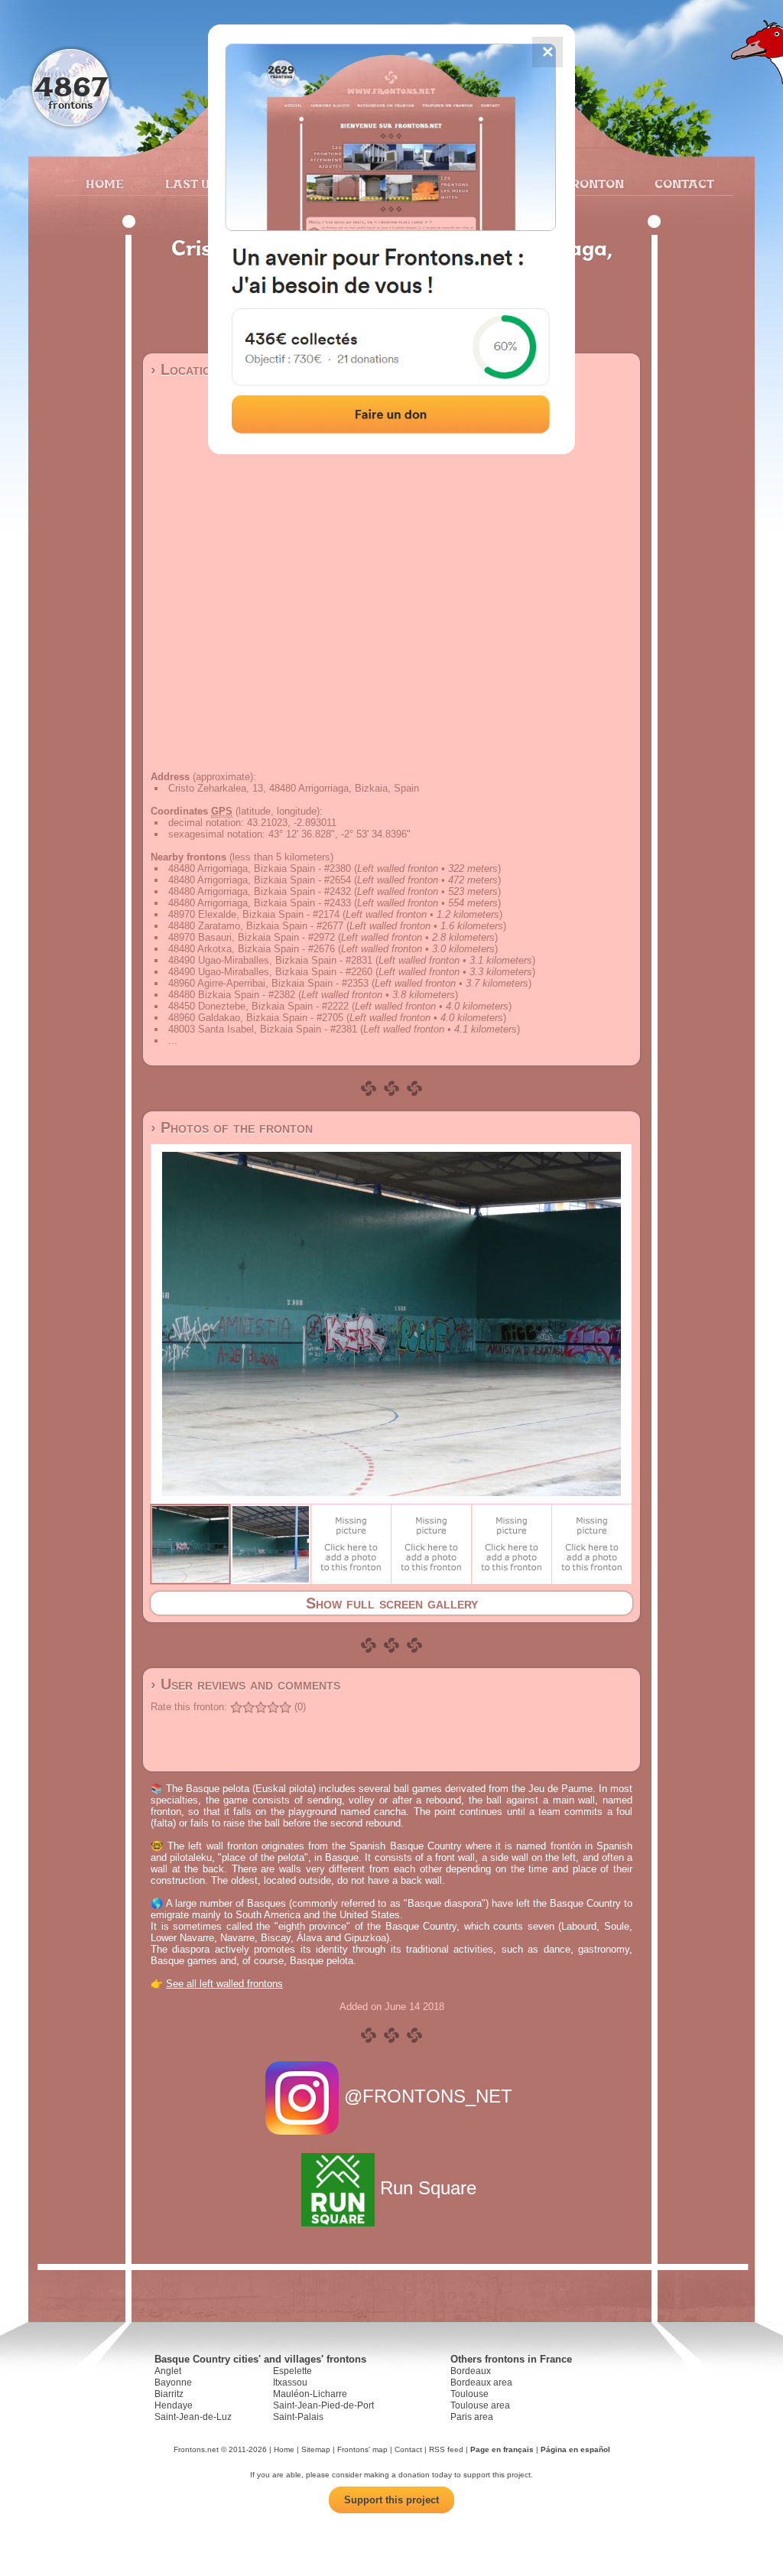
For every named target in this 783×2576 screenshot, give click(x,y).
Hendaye (174, 2405)
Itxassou (290, 2382)
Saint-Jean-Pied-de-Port (323, 2405)
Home (105, 184)
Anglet (168, 2371)
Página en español (575, 2449)
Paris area (472, 2417)
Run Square (428, 2188)
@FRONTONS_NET (428, 2096)
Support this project (391, 2500)
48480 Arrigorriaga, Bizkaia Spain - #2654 (260, 880)
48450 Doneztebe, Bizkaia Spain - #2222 (258, 1006)
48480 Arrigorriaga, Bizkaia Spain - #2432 (260, 891)
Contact (682, 184)
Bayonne (173, 2382)
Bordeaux (471, 2371)
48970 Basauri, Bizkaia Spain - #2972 (252, 937)
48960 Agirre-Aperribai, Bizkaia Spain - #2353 (268, 983)
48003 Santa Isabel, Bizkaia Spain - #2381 (263, 1029)
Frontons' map (362, 2449)
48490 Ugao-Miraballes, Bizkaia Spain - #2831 (270, 960)
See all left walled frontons (224, 1984)
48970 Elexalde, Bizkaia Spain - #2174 (254, 914)
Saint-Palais (298, 2417)
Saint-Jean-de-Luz (193, 2417)
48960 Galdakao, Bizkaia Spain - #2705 (256, 1018)
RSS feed (446, 2449)
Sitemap (316, 2449)
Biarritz (169, 2394)
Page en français (502, 2449)
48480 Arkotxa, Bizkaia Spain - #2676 (252, 949)
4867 (71, 86)
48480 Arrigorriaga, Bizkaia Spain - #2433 (260, 903)
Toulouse (469, 2394)
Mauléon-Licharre (310, 2394)
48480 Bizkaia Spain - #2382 (232, 995)
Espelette (292, 2371)
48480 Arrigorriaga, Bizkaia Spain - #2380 (260, 868)
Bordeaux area (481, 2382)
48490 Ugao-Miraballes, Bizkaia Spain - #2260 (270, 972)
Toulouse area (480, 2405)
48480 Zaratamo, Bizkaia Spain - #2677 (256, 926)
